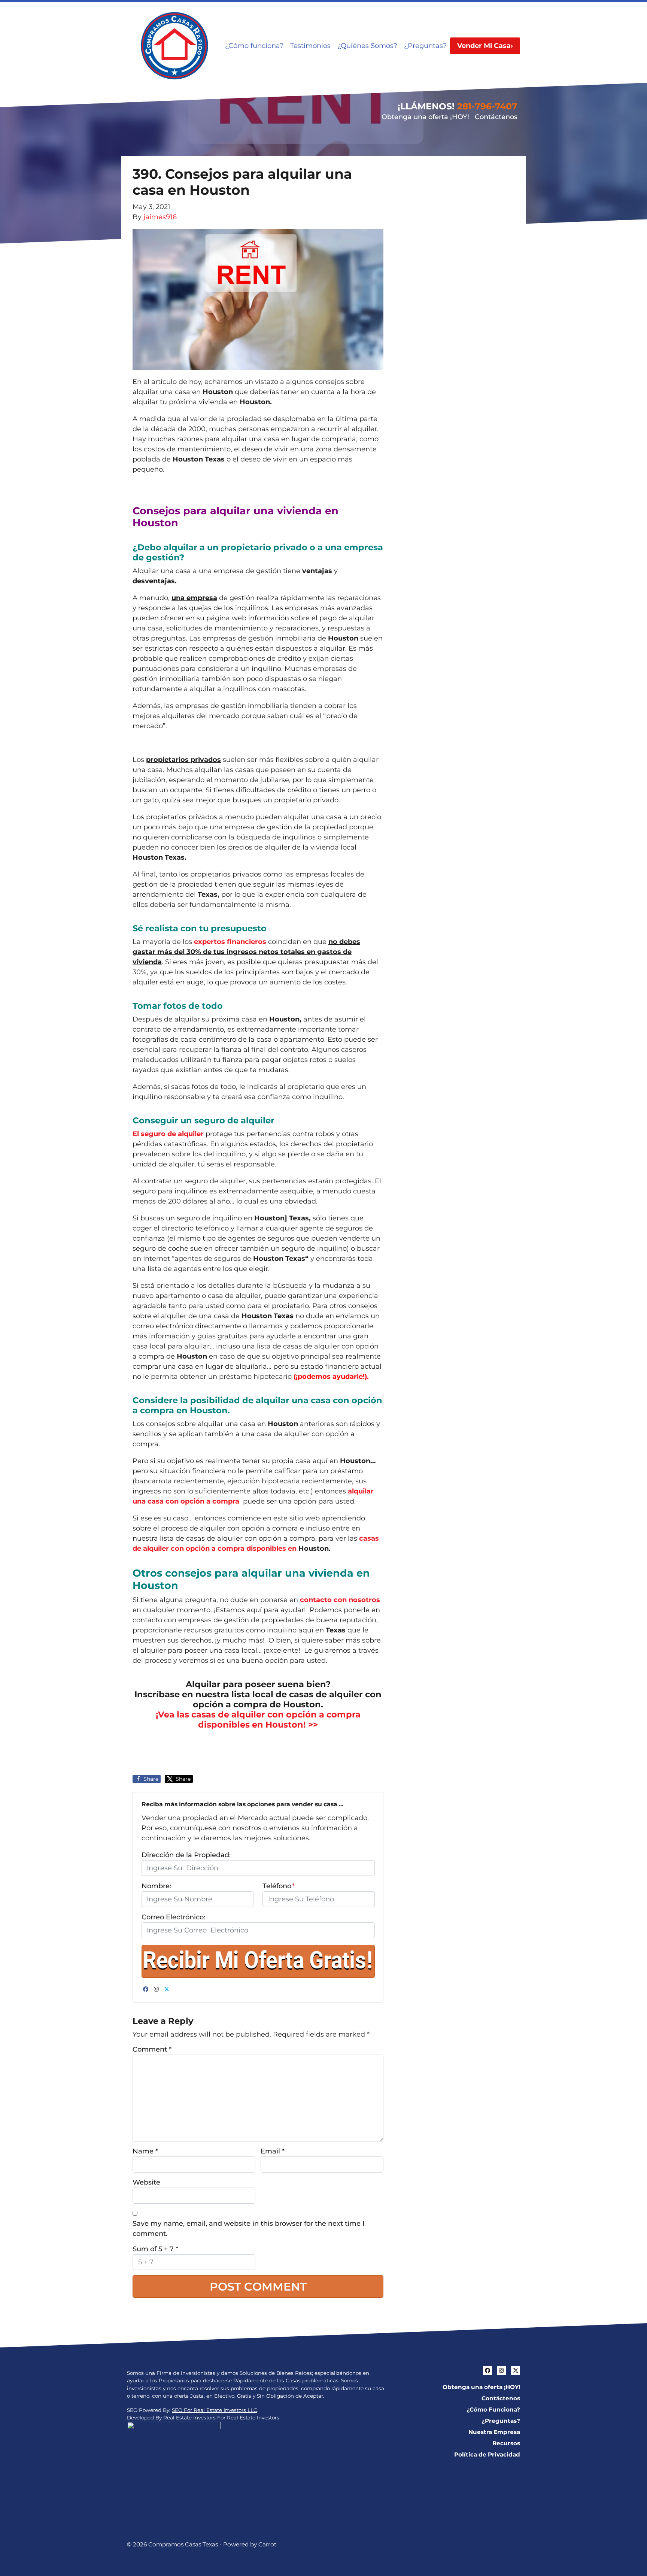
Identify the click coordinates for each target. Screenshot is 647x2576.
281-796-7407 (487, 106)
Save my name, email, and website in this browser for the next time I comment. (249, 2229)
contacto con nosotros (340, 1600)
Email (273, 2151)
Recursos (506, 2443)
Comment (152, 2049)
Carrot (267, 2544)
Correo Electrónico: (173, 1917)
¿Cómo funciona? (254, 46)
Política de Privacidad (487, 2454)
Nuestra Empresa (494, 2432)
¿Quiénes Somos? (367, 46)
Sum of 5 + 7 (155, 2249)
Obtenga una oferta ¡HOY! (425, 117)
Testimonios (310, 46)
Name (145, 2151)
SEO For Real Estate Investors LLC (215, 2410)
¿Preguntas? (425, 46)
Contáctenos (496, 117)
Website (146, 2182)
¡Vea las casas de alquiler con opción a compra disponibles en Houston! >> (258, 1720)
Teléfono (279, 1886)
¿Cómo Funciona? (493, 2409)
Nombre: (156, 1886)
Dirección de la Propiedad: (186, 1855)
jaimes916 (160, 217)
